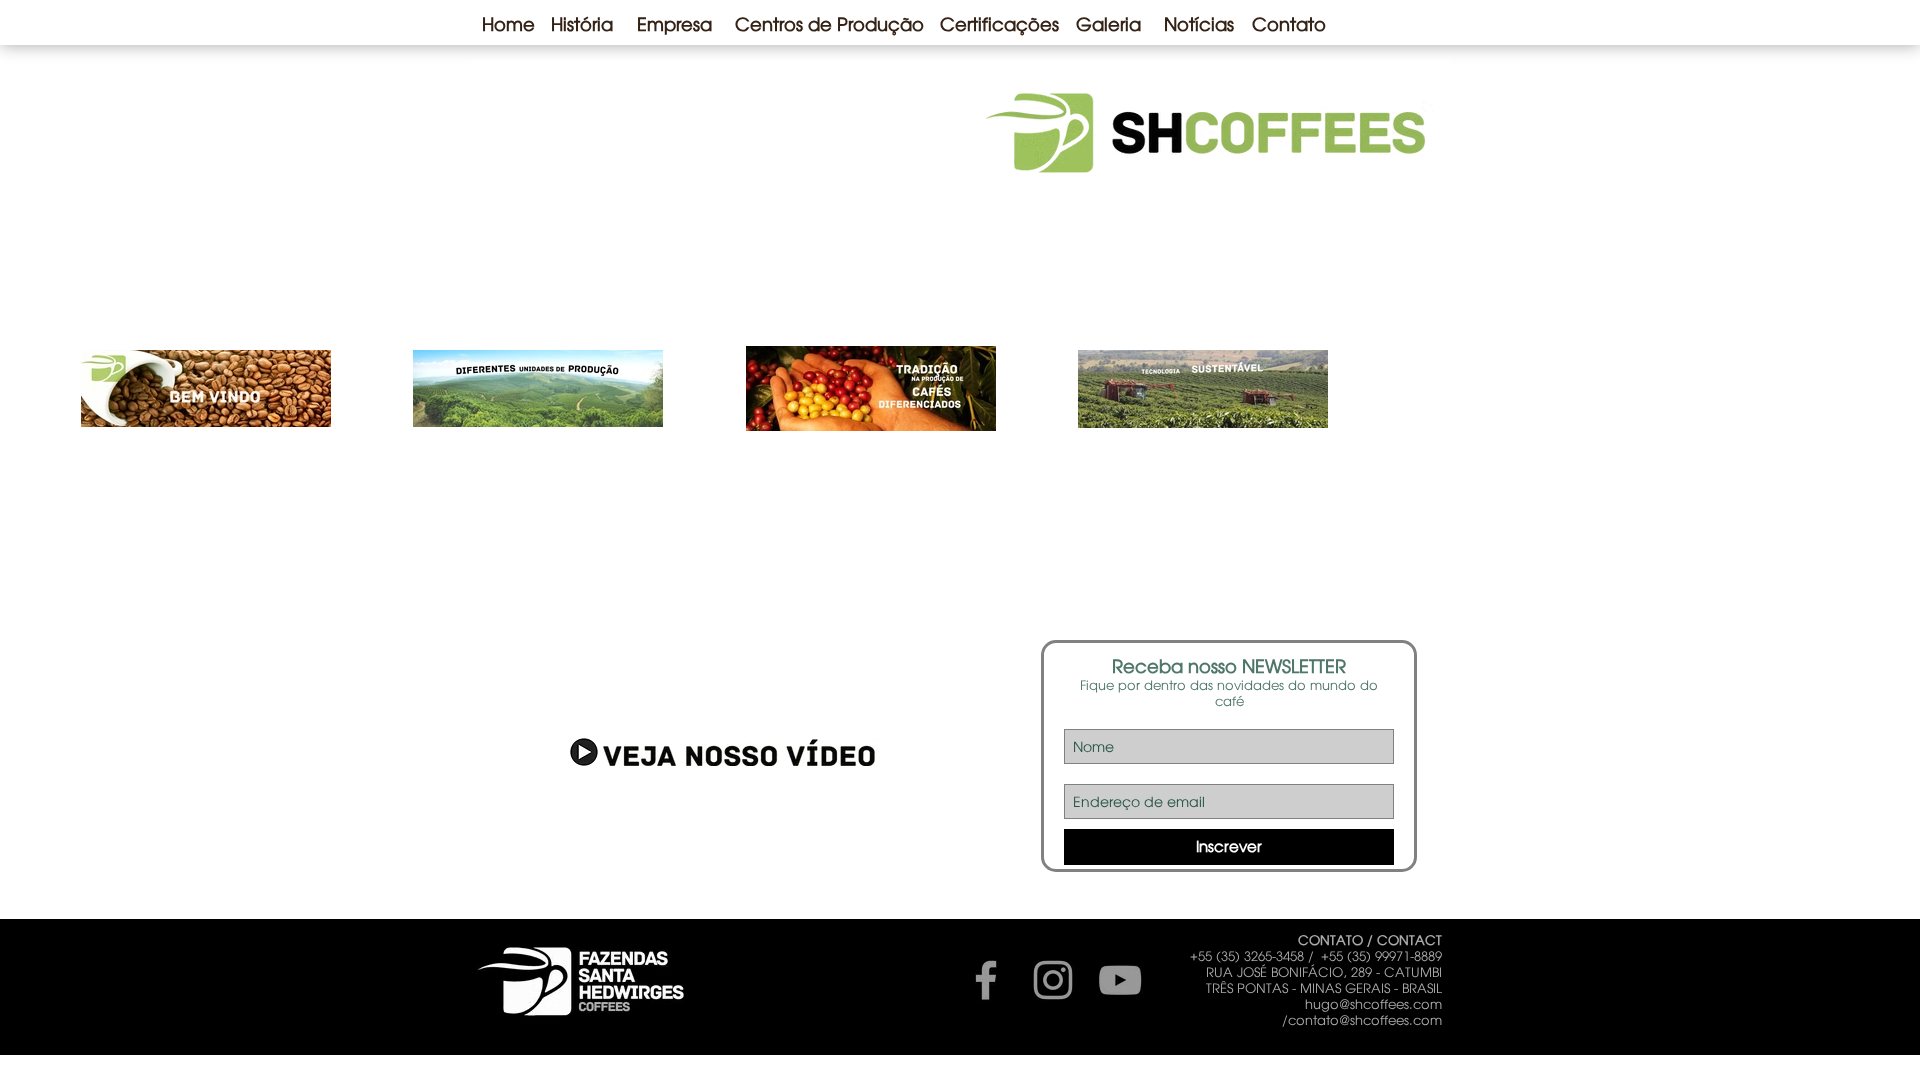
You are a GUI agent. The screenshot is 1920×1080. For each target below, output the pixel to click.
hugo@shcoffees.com (1373, 1004)
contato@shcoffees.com (1365, 1020)
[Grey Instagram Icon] (1053, 980)
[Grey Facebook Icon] (986, 980)
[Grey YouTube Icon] (1120, 980)
